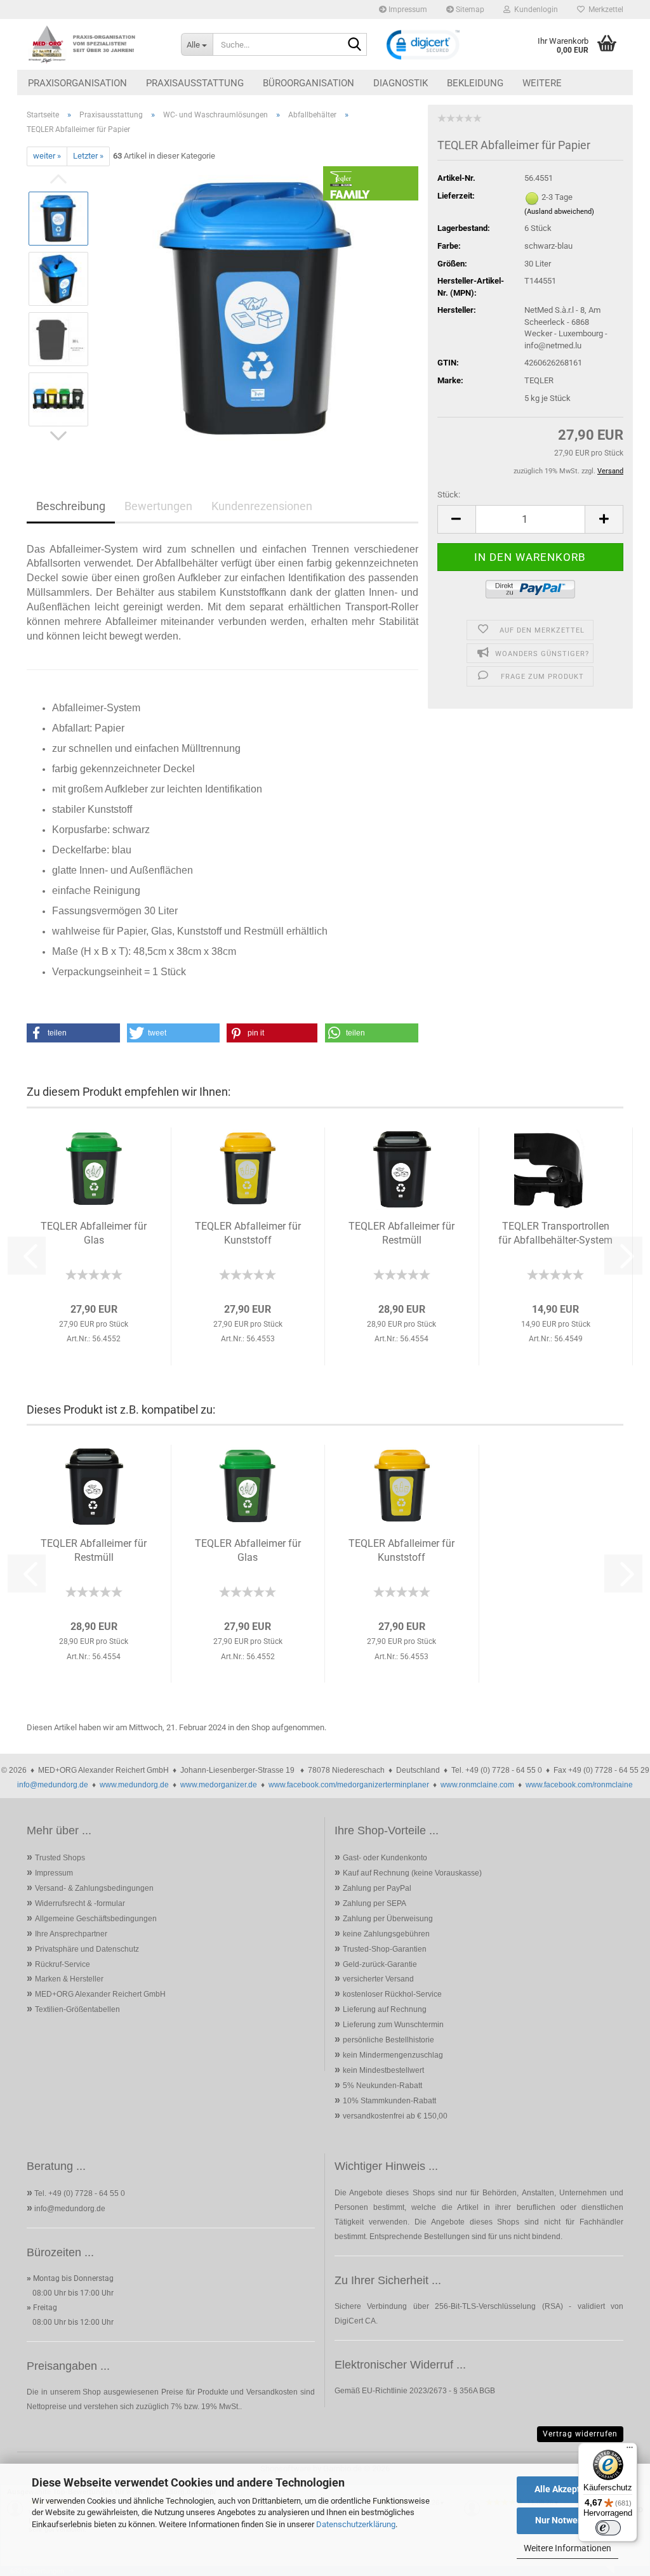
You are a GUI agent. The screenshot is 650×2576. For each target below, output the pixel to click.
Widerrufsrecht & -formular (80, 1903)
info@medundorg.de (53, 1785)
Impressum (407, 10)
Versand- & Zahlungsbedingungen (94, 1888)
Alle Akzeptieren (568, 2489)
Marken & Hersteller (69, 1979)
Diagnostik (401, 83)
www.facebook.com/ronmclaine (579, 1785)
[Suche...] (355, 45)
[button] (456, 519)
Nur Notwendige (568, 2520)
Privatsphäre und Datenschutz (87, 1949)
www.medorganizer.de (219, 1785)
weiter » (47, 156)
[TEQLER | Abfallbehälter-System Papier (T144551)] (259, 308)
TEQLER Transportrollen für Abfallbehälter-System (555, 1233)
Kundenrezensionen (262, 506)
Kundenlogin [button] (534, 10)
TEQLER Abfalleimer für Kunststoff (248, 1233)
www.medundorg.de (134, 1785)
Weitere (542, 83)
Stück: (449, 495)
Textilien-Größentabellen (77, 2009)
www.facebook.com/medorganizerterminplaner (349, 1785)
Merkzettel (604, 10)
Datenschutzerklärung (356, 2524)
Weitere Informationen (567, 2548)
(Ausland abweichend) (559, 212)
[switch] (608, 2528)
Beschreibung (71, 506)
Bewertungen (158, 506)
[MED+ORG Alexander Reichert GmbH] (94, 44)
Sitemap (469, 10)
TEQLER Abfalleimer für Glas (94, 1233)
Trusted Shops (60, 1858)
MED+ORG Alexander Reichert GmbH (100, 1994)
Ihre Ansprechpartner (71, 1934)
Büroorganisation (308, 83)
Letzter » (88, 156)
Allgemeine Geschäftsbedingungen (96, 1919)
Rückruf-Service (63, 1964)
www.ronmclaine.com (477, 1785)
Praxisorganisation (77, 83)
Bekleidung (475, 83)
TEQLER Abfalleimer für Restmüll (401, 1233)
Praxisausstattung (195, 83)
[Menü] (630, 2450)
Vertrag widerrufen (580, 2434)
